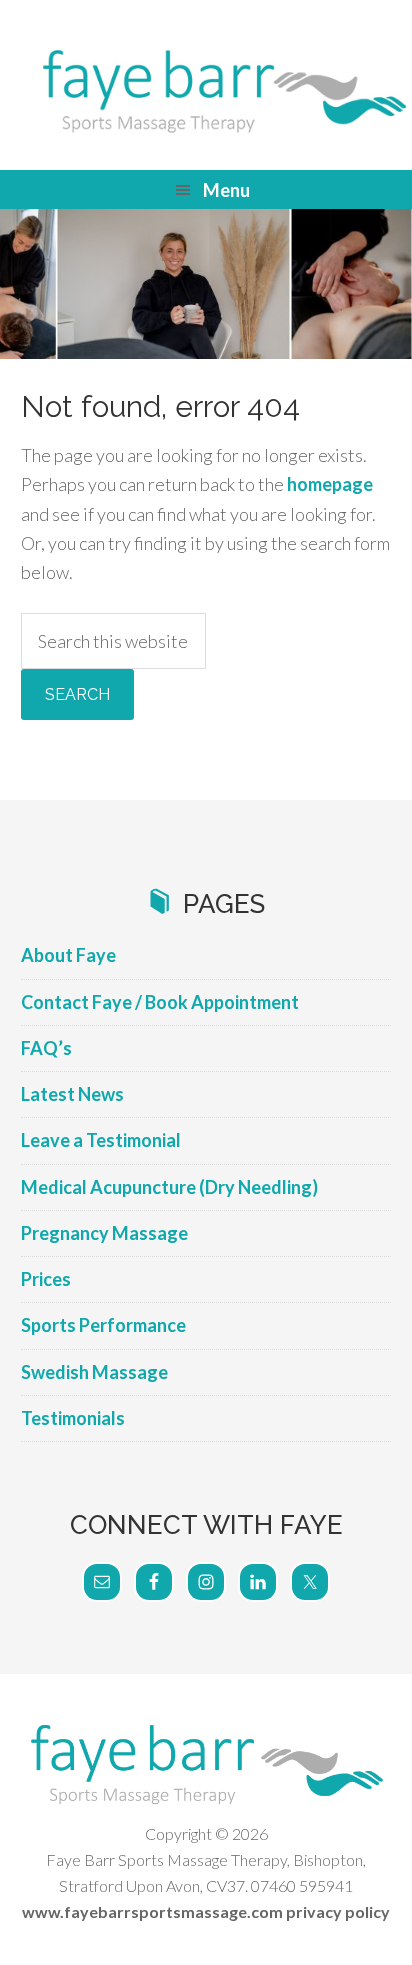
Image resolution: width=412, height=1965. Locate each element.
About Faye (68, 955)
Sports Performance (103, 1325)
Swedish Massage (94, 1372)
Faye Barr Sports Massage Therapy (206, 90)
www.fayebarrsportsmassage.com (152, 1911)
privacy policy (338, 1911)
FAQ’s (46, 1048)
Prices (46, 1279)
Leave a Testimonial (101, 1140)
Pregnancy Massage (104, 1233)
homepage (330, 484)
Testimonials (73, 1418)
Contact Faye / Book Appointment (160, 1002)
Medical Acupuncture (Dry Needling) (169, 1187)
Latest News (72, 1094)
